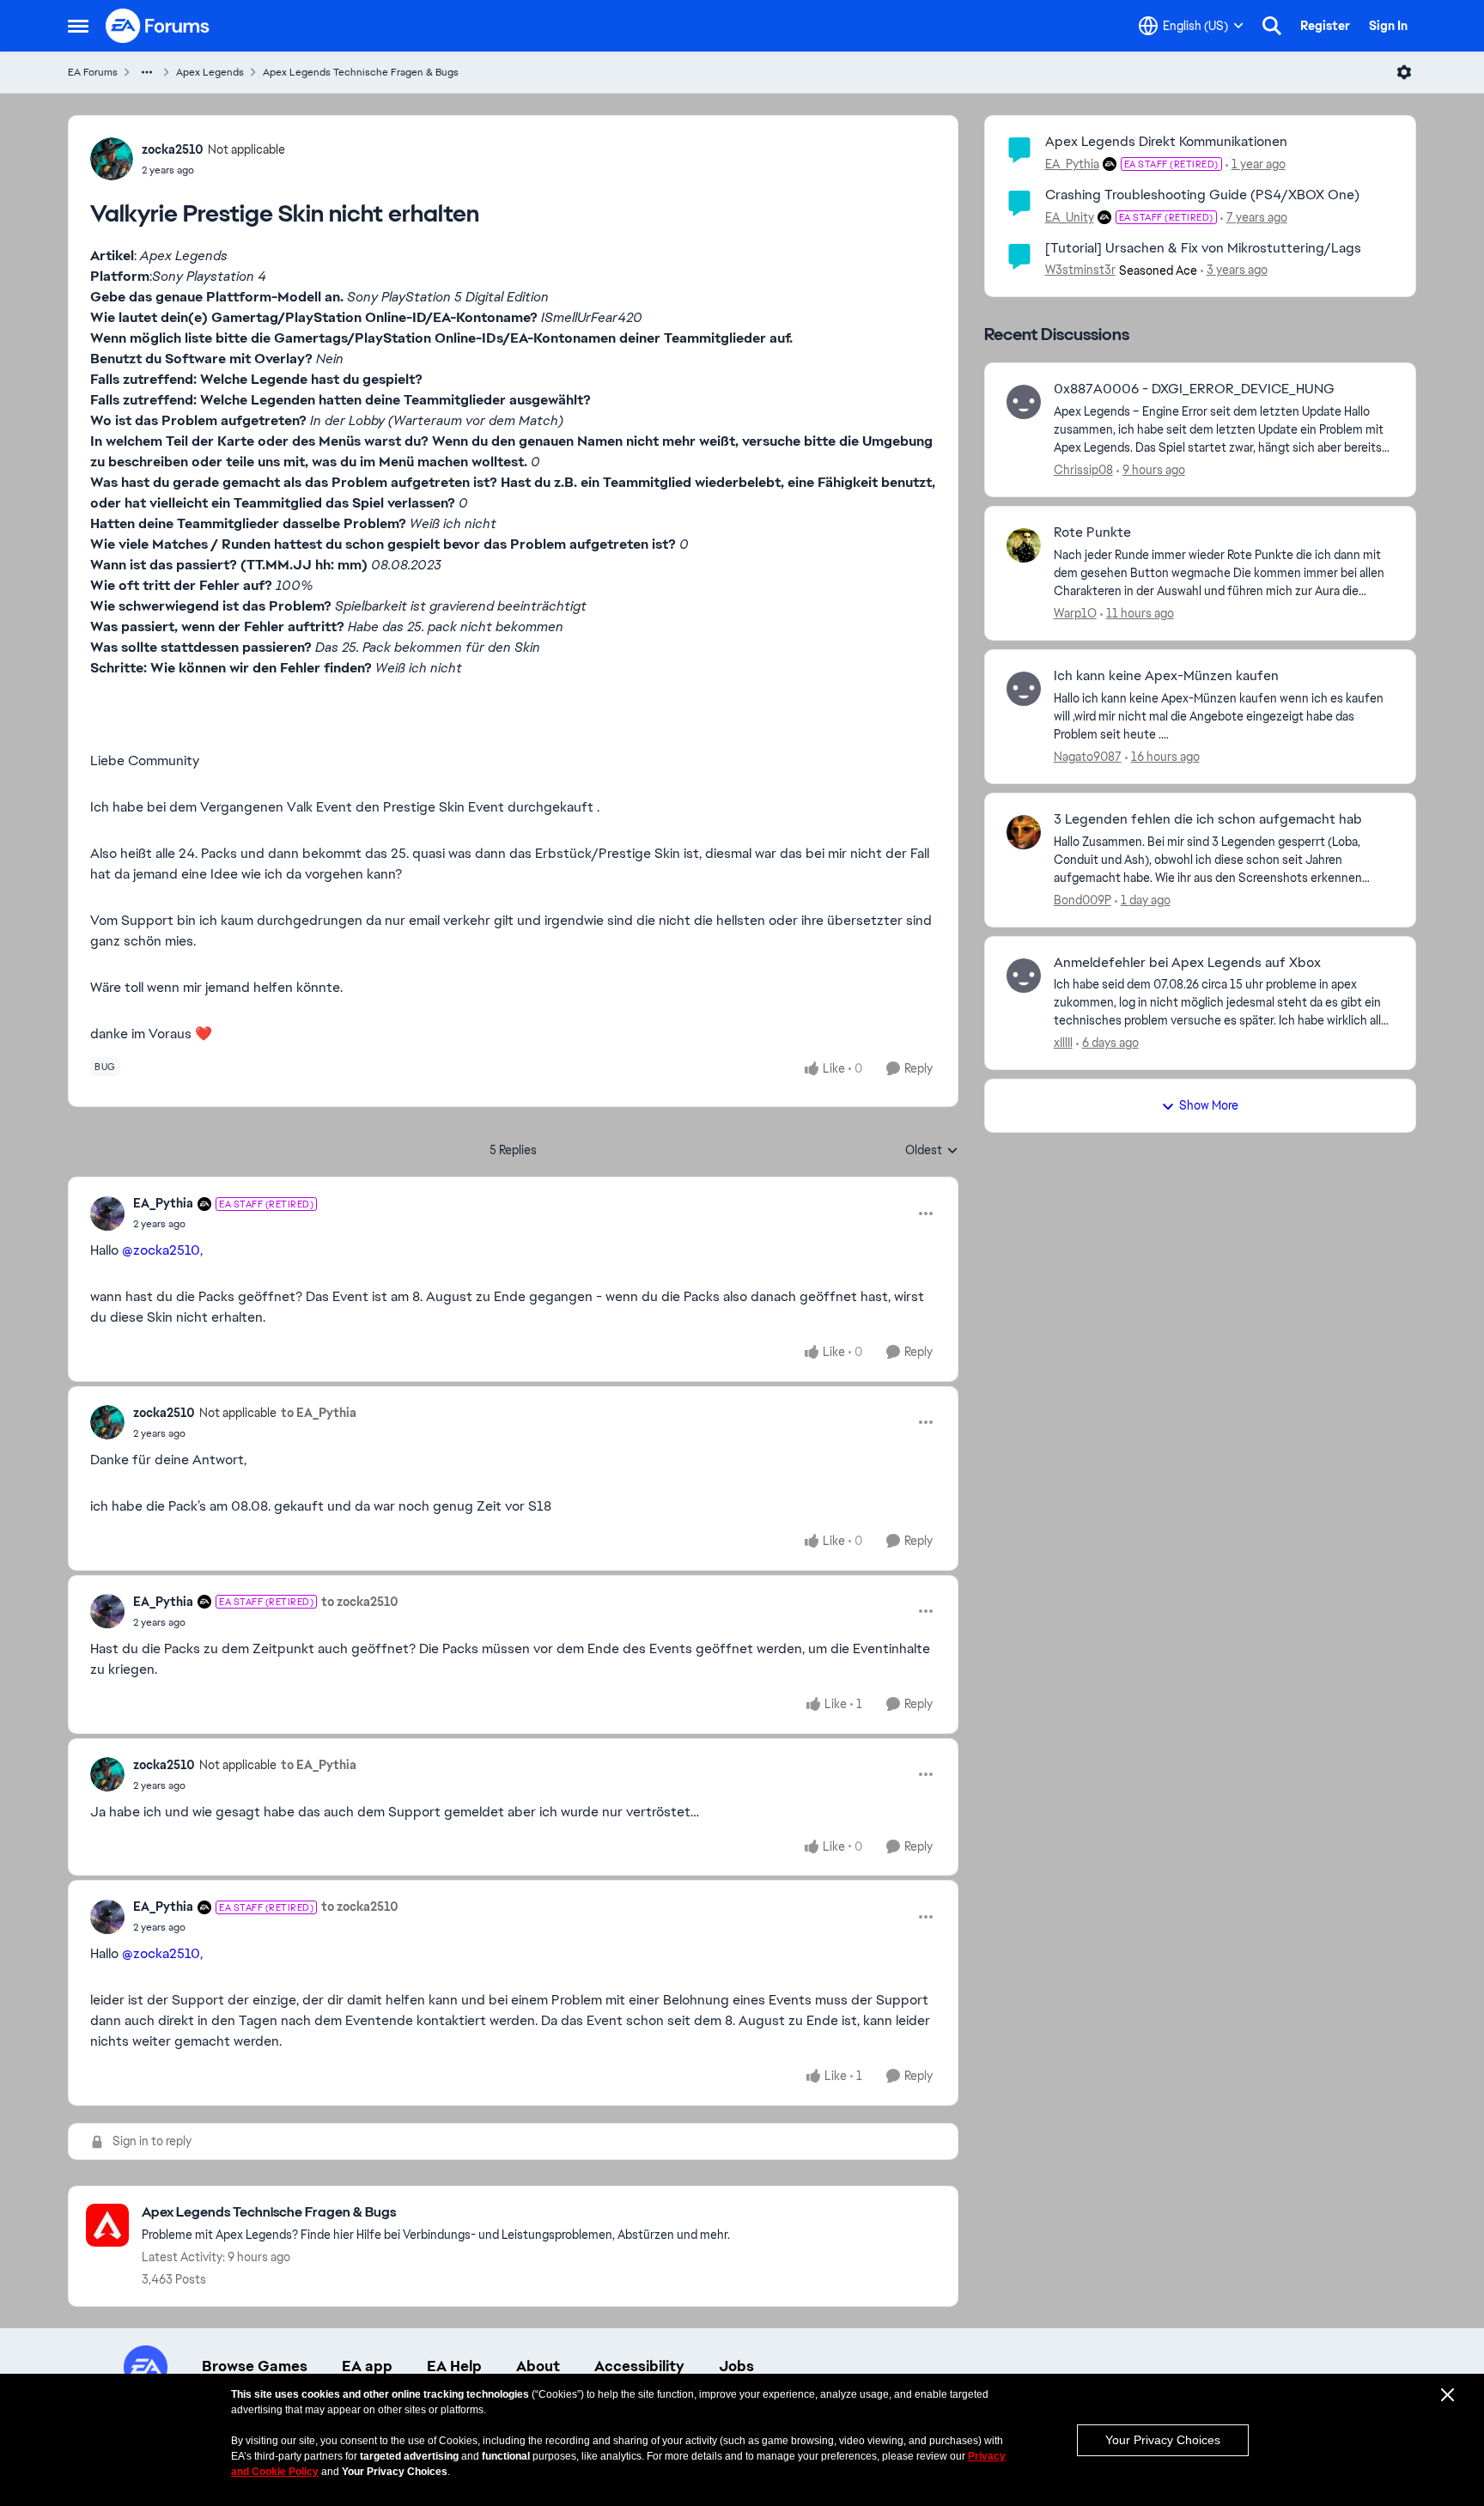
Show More (1209, 1105)
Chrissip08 (1083, 470)
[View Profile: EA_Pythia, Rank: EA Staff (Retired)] (107, 1213)
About (538, 2366)
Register (1325, 26)
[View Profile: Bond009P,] (1024, 832)
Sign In (1388, 26)
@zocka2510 (161, 1250)
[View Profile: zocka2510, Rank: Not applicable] (112, 159)
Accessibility (639, 2366)
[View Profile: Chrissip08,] (1024, 402)
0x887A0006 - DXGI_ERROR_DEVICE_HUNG (1194, 389)
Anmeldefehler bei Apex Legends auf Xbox (1187, 963)
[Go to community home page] (158, 26)
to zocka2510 (360, 1602)
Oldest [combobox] (932, 1151)
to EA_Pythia (319, 1413)
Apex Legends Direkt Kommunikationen (1166, 141)
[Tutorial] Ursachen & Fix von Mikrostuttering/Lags (1203, 248)
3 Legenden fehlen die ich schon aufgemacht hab (1208, 819)
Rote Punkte (1092, 532)
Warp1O (1075, 613)
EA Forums (93, 72)
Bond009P (1083, 900)
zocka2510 (173, 149)
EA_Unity (1070, 217)
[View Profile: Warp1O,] (1024, 545)
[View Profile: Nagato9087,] (1024, 689)
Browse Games (255, 2366)
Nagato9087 (1088, 757)
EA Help (454, 2366)
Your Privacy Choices (1163, 2440)
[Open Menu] (1404, 72)
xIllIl (1063, 1043)
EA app (367, 2366)
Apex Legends (210, 72)
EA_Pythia (163, 1203)
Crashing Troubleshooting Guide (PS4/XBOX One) (1202, 195)
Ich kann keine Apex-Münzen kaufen (1166, 676)
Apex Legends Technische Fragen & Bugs (361, 72)
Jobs (736, 2366)
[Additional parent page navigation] (147, 72)
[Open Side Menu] (78, 26)
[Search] (1272, 26)
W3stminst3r (1080, 270)
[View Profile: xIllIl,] (1024, 976)
